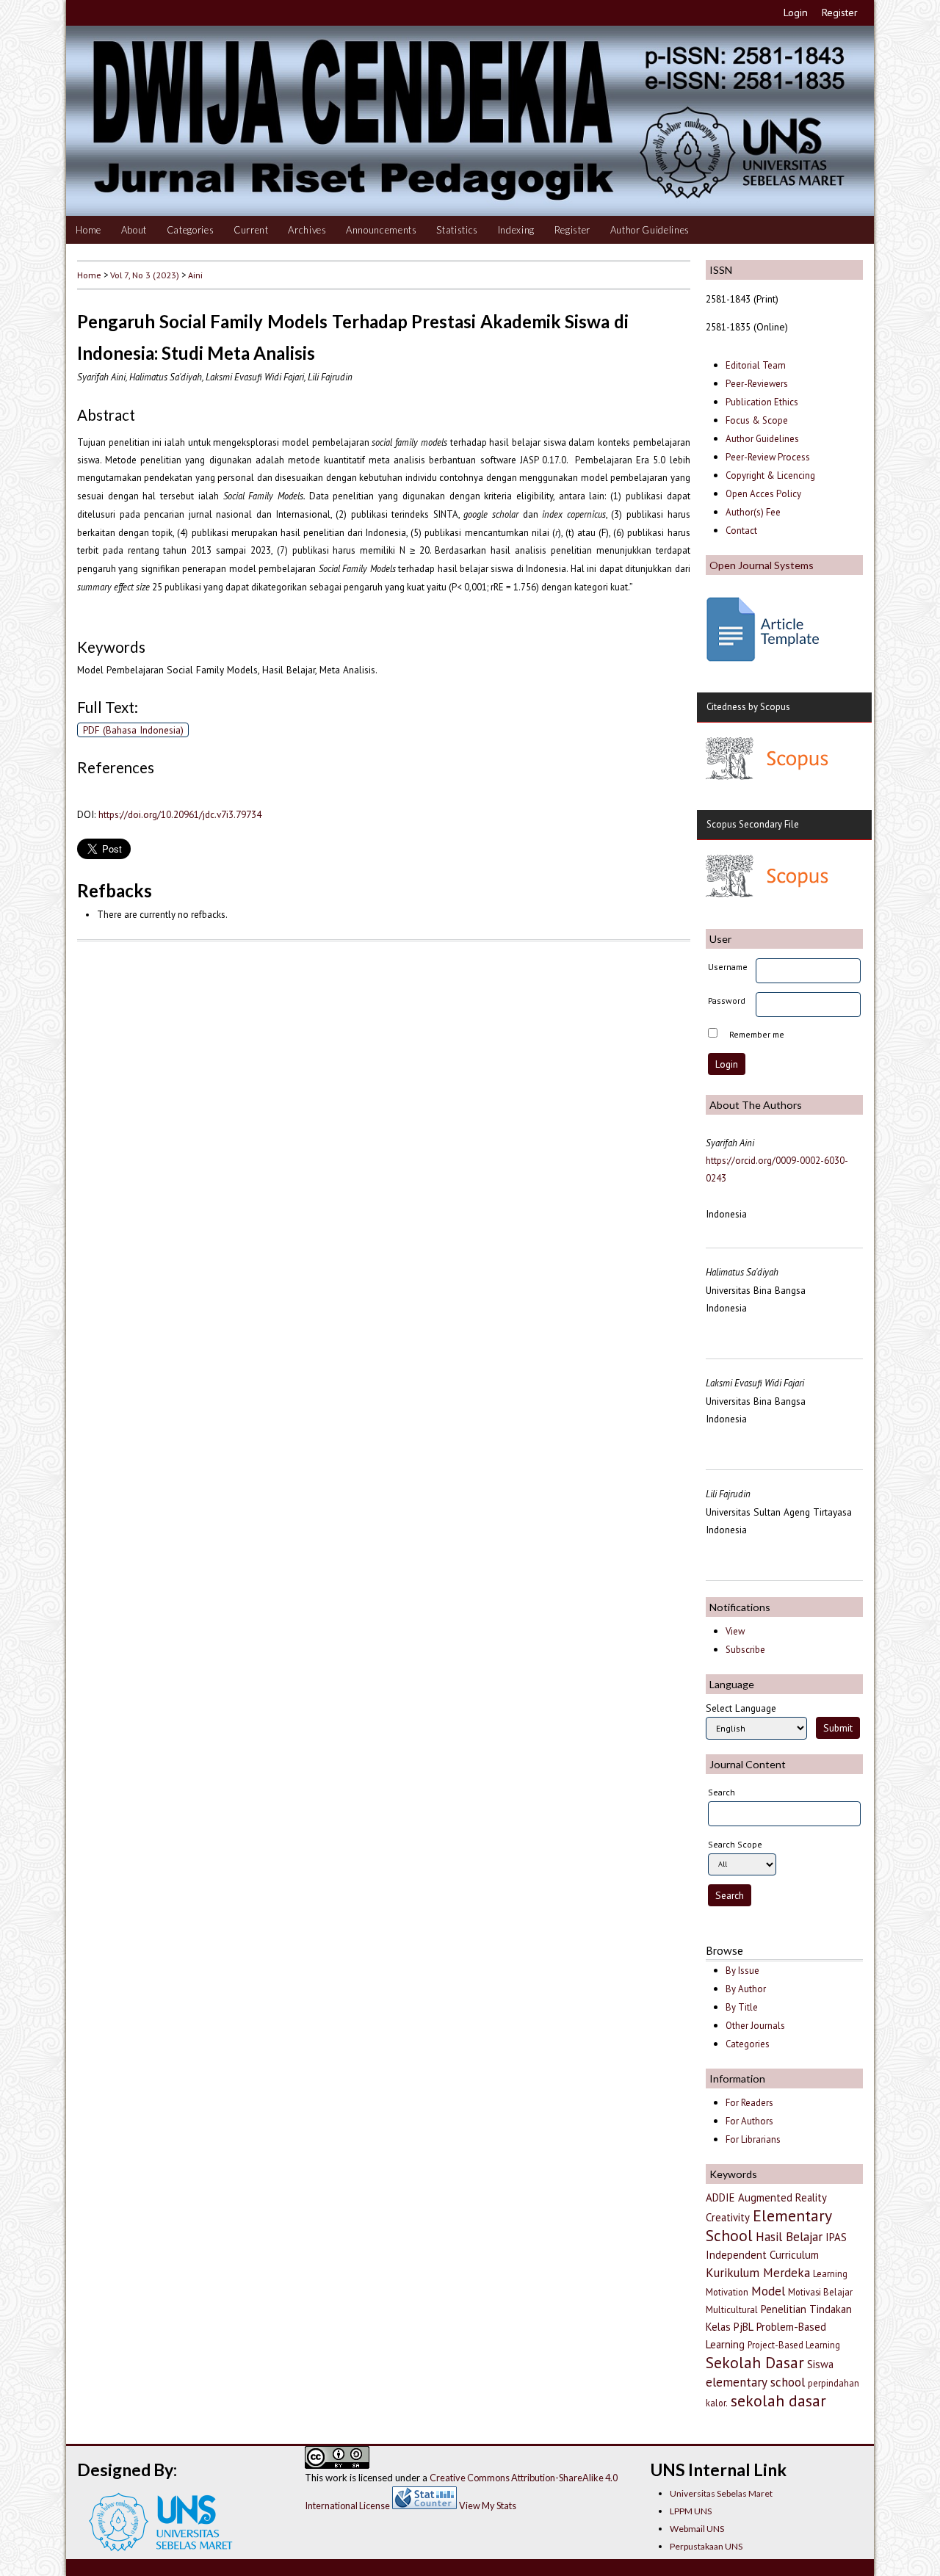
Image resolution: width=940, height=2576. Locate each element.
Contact (741, 531)
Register (840, 12)
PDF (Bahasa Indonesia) (133, 730)
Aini (195, 275)
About (134, 230)
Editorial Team (756, 365)
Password (727, 1001)
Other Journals (755, 2026)
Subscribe (745, 1650)
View (735, 1631)
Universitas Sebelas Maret (721, 2493)
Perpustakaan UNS (706, 2546)
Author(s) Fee (753, 512)
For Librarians (753, 2139)
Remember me (757, 1034)
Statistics (457, 230)
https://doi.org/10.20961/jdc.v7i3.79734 (180, 814)
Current (251, 230)
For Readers (749, 2103)
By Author (746, 1989)
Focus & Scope (757, 420)
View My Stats (488, 2506)
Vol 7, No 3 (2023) (145, 275)
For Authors (749, 2121)
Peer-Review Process (768, 457)
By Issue (742, 1971)
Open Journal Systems (762, 565)
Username (728, 967)
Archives (307, 230)
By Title (742, 2007)
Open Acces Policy (763, 494)
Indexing (516, 230)
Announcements (382, 230)
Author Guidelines (650, 230)
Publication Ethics (762, 402)
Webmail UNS (697, 2529)
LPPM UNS (691, 2511)
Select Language (741, 1708)
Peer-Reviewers (758, 384)
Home (88, 230)
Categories (191, 230)
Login (796, 12)
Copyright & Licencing (770, 475)
